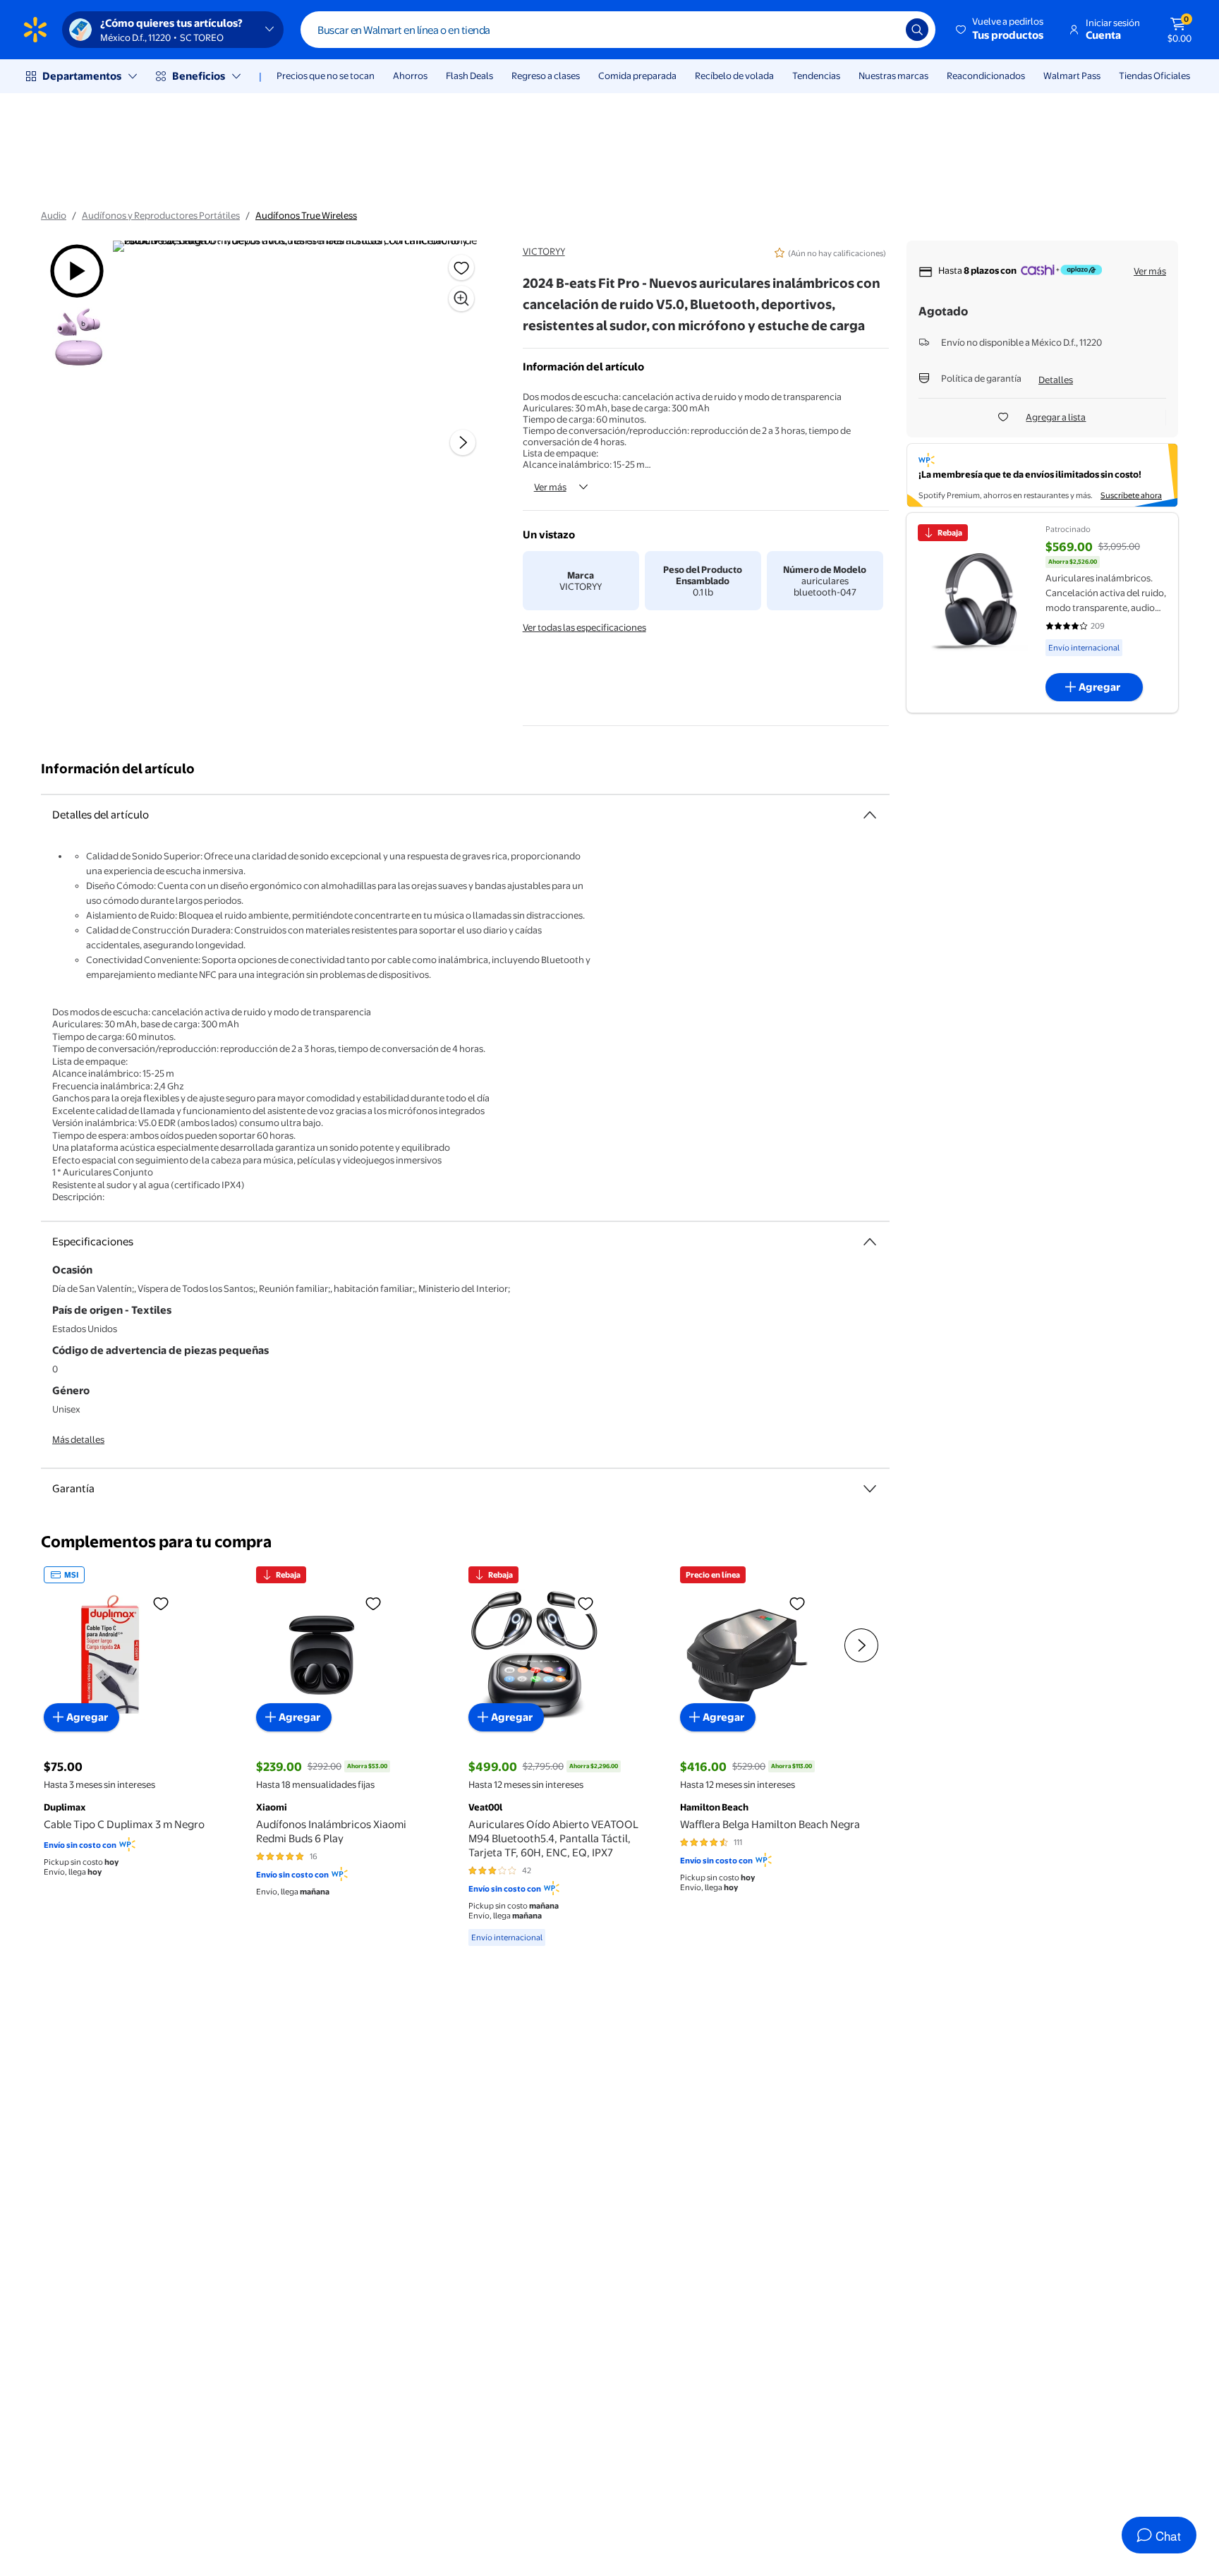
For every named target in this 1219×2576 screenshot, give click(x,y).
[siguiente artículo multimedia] (463, 442)
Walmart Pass (1072, 75)
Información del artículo (118, 769)
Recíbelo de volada (734, 75)
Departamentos (82, 76)
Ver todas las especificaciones (584, 627)
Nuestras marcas (893, 75)
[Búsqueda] (917, 30)
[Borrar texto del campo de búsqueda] (885, 30)
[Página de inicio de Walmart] (35, 30)
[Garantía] (870, 1489)
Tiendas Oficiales (1154, 75)
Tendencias (816, 75)
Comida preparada (637, 75)
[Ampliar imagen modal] (461, 298)
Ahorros (410, 75)
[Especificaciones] (870, 1242)
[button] (1001, 30)
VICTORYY (544, 251)
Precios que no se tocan (326, 75)
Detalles (1056, 380)
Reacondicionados (986, 75)
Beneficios (199, 76)
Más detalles (78, 1439)
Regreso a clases (546, 75)
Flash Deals (469, 75)
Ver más (550, 487)
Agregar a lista (1056, 417)
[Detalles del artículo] (870, 815)
